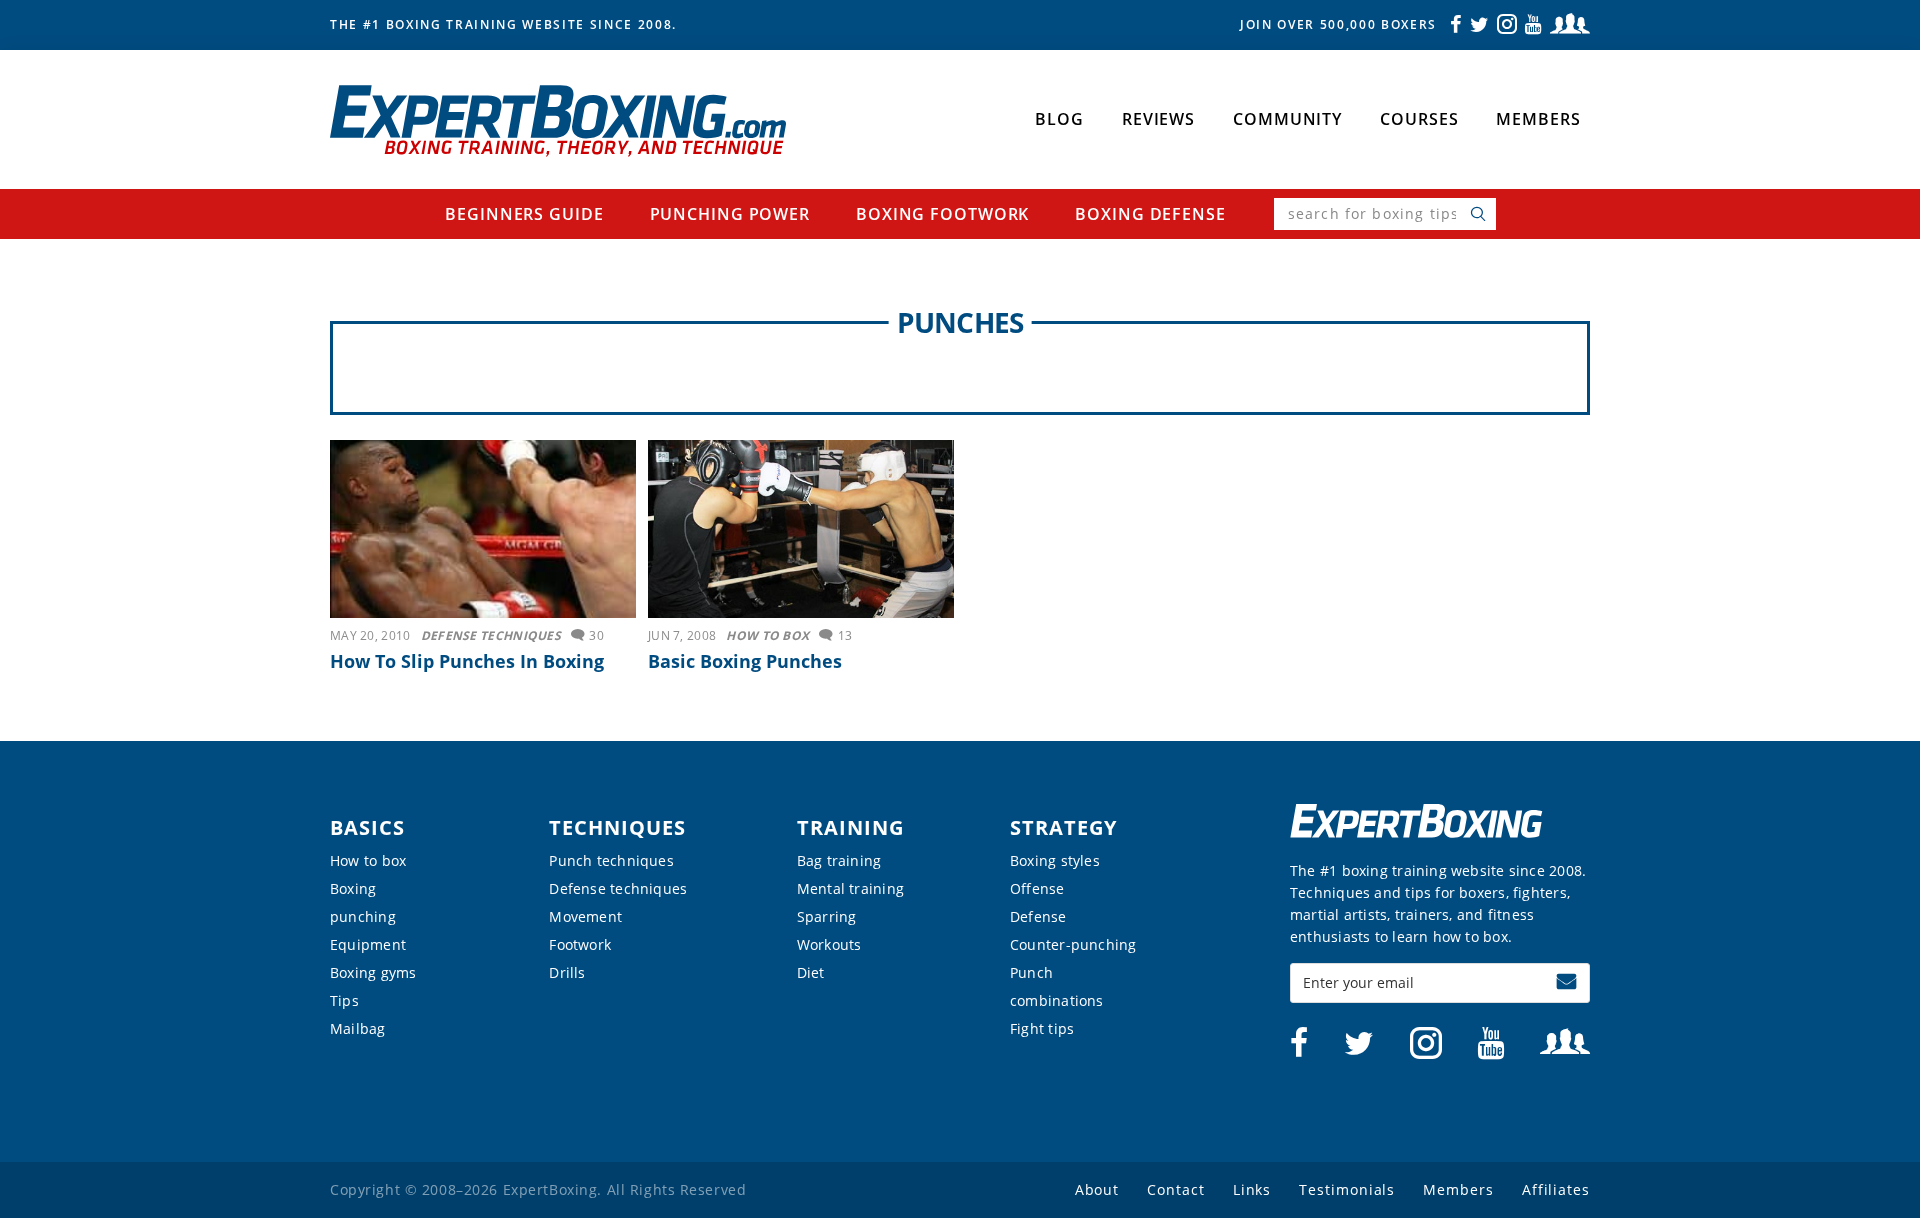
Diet (811, 972)
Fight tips (1042, 1028)
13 (845, 635)
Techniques (617, 827)
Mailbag (358, 1028)
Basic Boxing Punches (745, 661)
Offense (1037, 888)
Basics (367, 827)
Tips (344, 1000)
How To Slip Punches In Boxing (467, 661)
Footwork (580, 944)
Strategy (1063, 827)
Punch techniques (611, 860)
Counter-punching (1073, 944)
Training (850, 827)
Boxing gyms (373, 972)
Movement (585, 916)
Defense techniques (618, 888)
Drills (567, 972)
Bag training (839, 860)
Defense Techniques (491, 635)
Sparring (827, 916)
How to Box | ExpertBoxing (558, 121)
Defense (1038, 916)
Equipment (368, 944)
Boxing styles (1055, 860)
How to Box (767, 635)
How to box (368, 860)
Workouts (829, 944)
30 (596, 635)
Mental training (850, 888)
